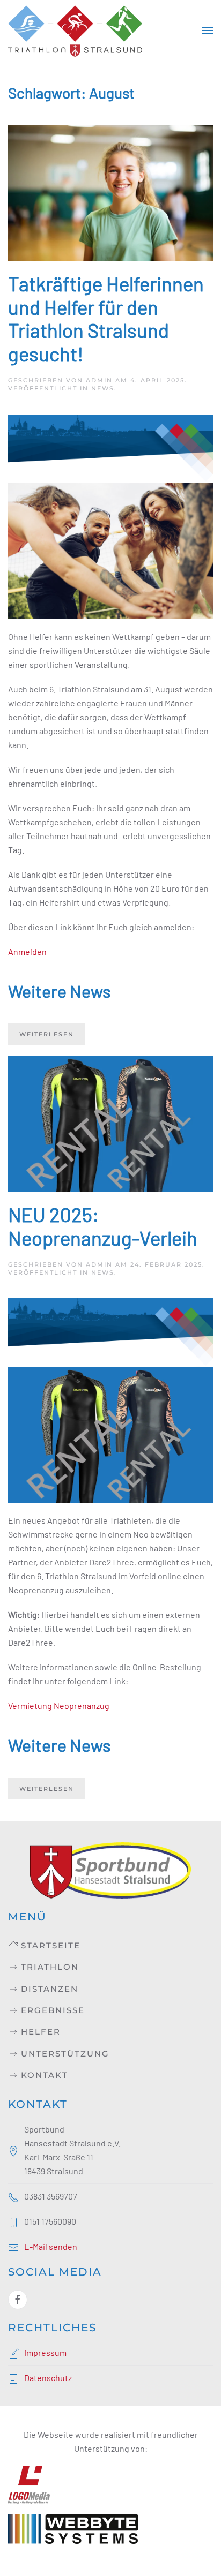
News (103, 388)
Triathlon (50, 1967)
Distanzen (50, 1989)
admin (99, 380)
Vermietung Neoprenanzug (59, 1705)
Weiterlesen (47, 1034)
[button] (208, 31)
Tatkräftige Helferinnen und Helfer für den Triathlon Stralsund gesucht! (106, 319)
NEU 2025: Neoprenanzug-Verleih (103, 1226)
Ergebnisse (53, 2010)
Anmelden (27, 951)
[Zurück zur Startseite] (75, 31)
